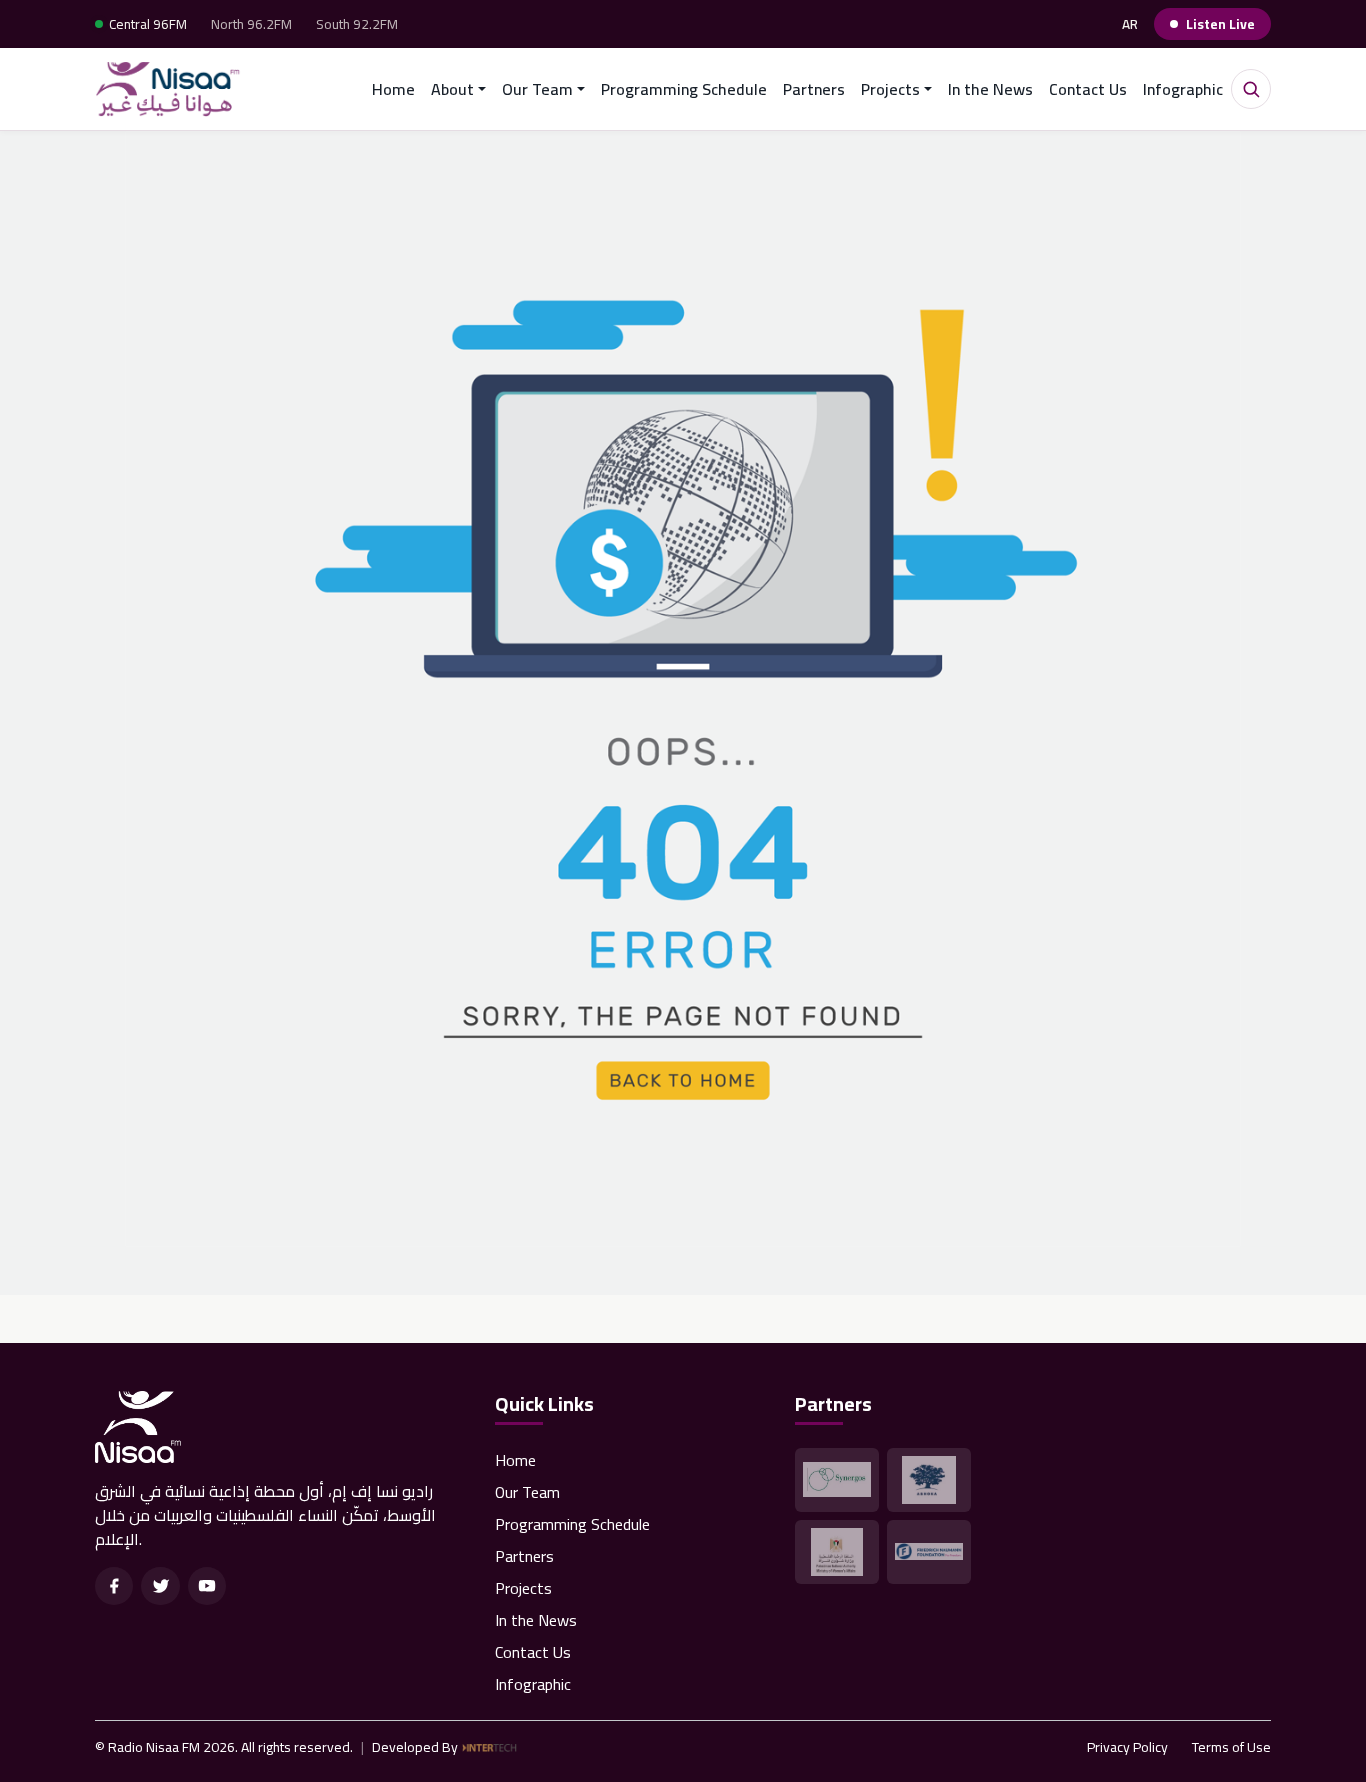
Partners (814, 89)
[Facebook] (114, 1586)
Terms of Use (1231, 1747)
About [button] (452, 89)
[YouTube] (207, 1586)
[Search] (1251, 89)
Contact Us (1088, 89)
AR (1130, 24)
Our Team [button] (537, 89)
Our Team (527, 1492)
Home (393, 89)
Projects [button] (890, 89)
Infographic (1183, 89)
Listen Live (1220, 24)
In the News (990, 89)
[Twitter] (160, 1586)
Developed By (415, 1747)
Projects (523, 1588)
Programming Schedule (684, 89)
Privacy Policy (1127, 1747)
